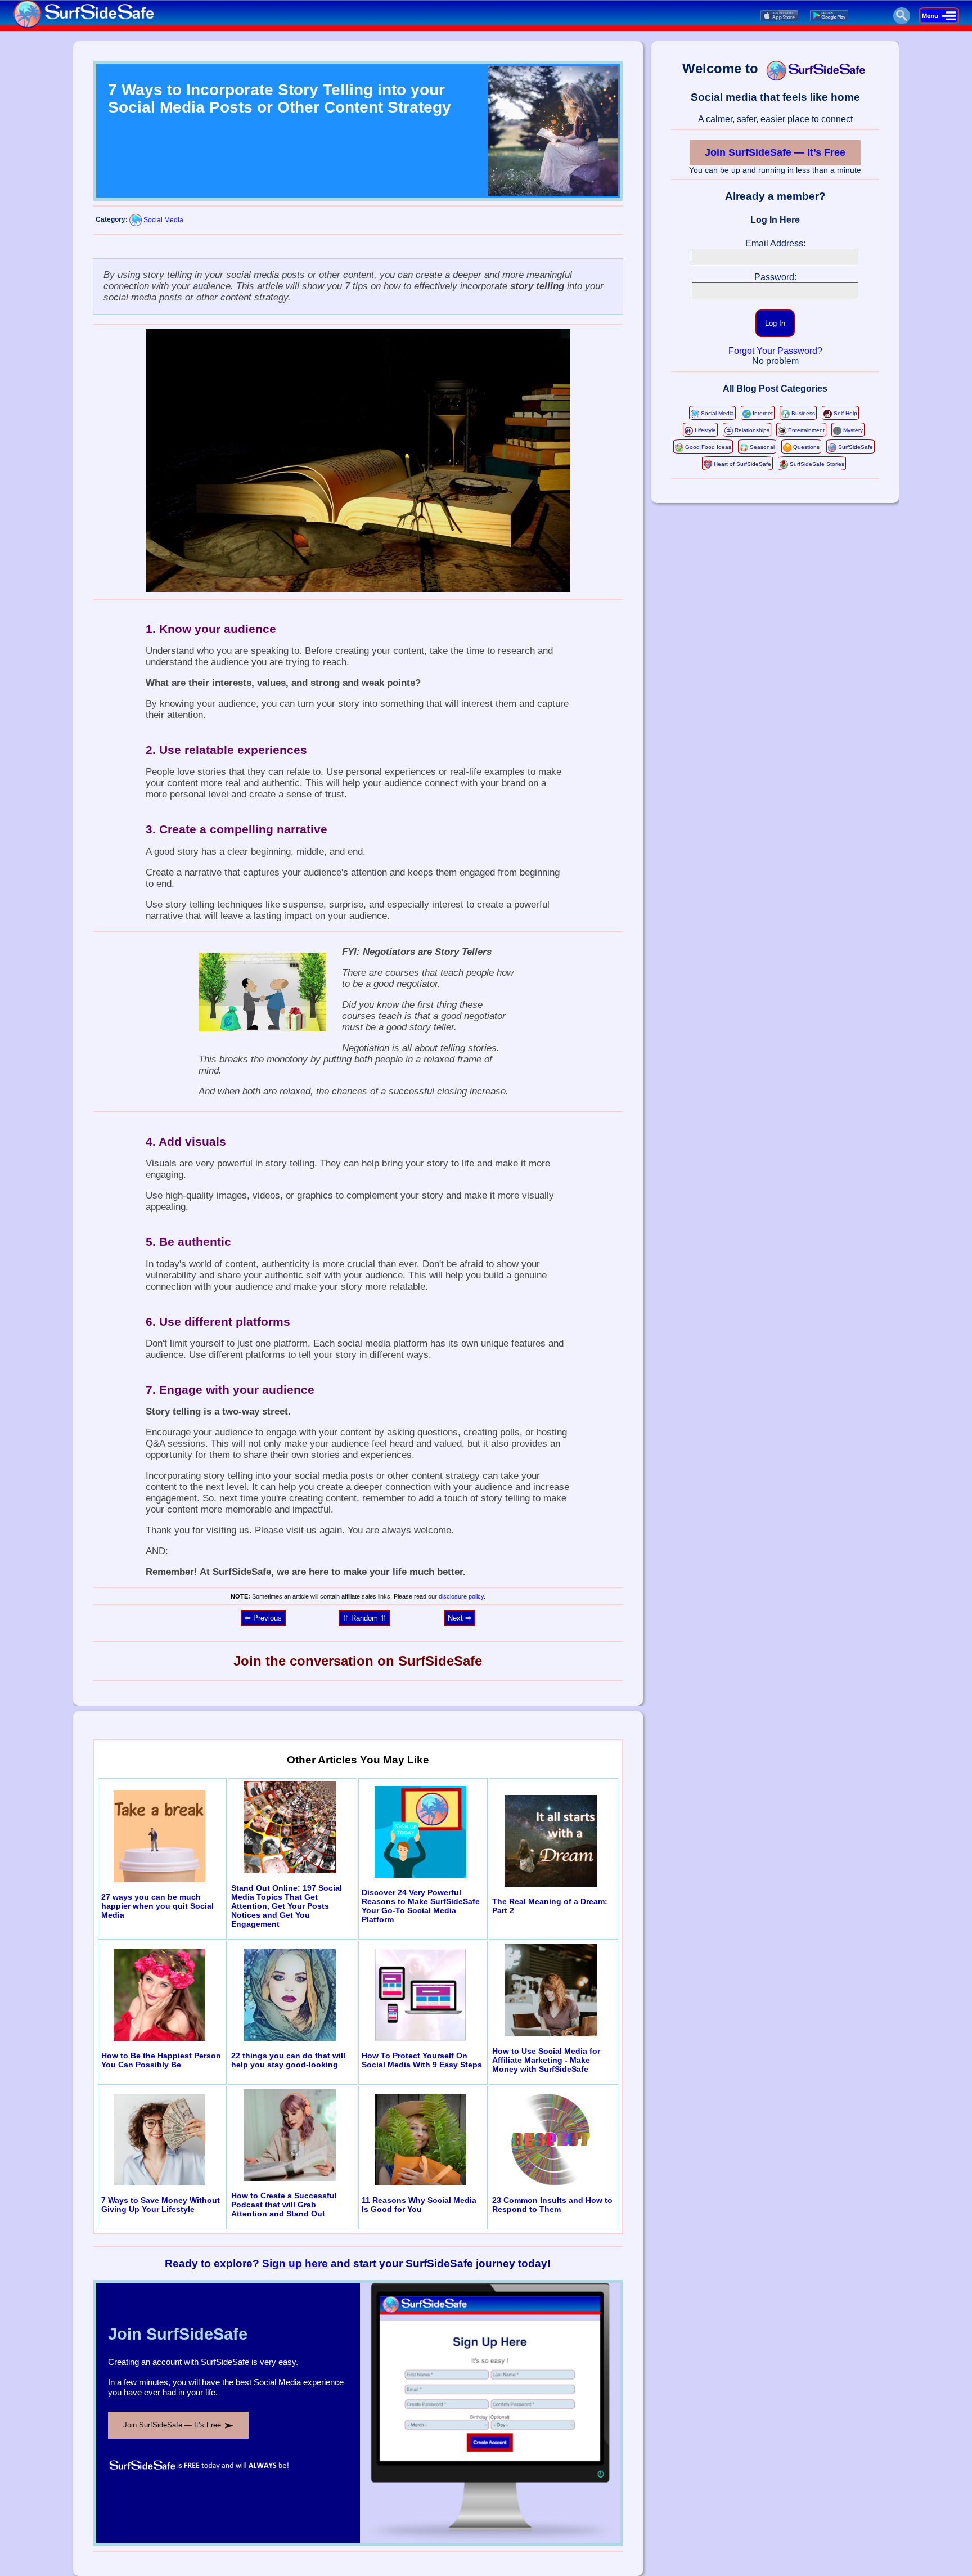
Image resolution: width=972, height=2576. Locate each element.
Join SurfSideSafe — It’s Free (775, 152)
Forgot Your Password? (775, 351)
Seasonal (762, 447)
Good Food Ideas (708, 447)
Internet (763, 413)
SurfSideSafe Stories (817, 464)
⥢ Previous (263, 1618)
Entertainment (806, 430)
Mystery (853, 430)
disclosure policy (461, 1596)
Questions (806, 447)
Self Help (845, 413)
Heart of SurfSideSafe (742, 464)
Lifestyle (705, 430)
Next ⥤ (460, 1618)
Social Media (163, 220)
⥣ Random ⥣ (364, 1618)
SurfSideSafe (856, 447)
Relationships (752, 430)
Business (803, 413)
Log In (775, 323)
